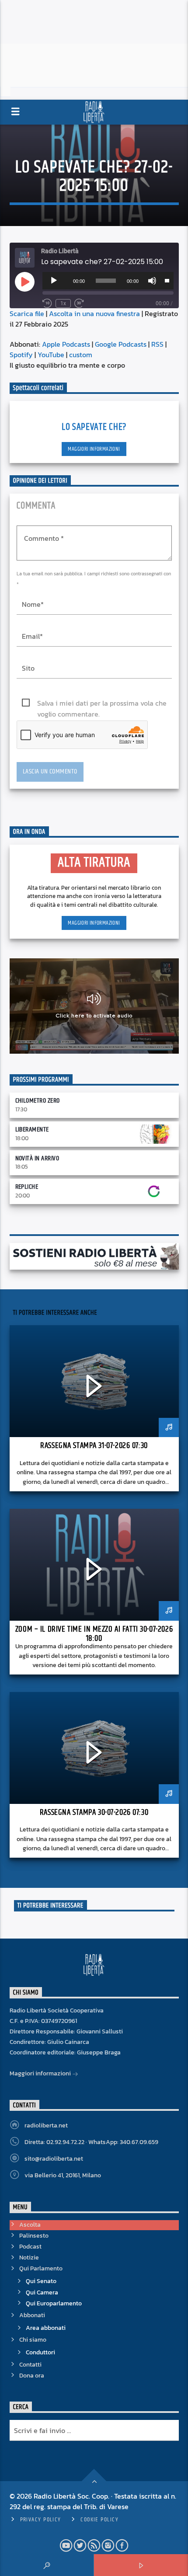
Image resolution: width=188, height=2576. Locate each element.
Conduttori (40, 2352)
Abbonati (32, 2315)
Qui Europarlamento (54, 2303)
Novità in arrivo (37, 1158)
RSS (157, 344)
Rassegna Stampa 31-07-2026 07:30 (94, 1446)
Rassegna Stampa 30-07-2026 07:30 (94, 1812)
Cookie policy (99, 2520)
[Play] (54, 281)
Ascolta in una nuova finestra (94, 313)
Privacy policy (41, 2520)
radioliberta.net (46, 2125)
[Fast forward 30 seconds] (79, 303)
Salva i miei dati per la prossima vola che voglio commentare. (102, 703)
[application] (108, 281)
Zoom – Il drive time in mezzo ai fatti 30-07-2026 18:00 (94, 1634)
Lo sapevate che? (94, 427)
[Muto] (152, 281)
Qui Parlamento (41, 2268)
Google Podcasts (121, 344)
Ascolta (30, 2225)
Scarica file (27, 313)
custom (81, 355)
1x (63, 303)
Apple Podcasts (66, 344)
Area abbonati (46, 2328)
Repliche (27, 1187)
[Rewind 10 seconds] (47, 303)
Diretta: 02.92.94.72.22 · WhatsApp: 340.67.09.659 (91, 2142)
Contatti (30, 2365)
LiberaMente (32, 1130)
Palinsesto (34, 2236)
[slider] (167, 280)
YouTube (51, 355)
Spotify (21, 355)
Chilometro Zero (38, 1101)
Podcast (30, 2247)
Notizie (29, 2257)
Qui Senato (41, 2281)
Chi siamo (33, 2340)
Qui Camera (42, 2292)
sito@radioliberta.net (54, 2159)
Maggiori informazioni (94, 449)
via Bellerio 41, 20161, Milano (63, 2175)
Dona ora (32, 2376)
